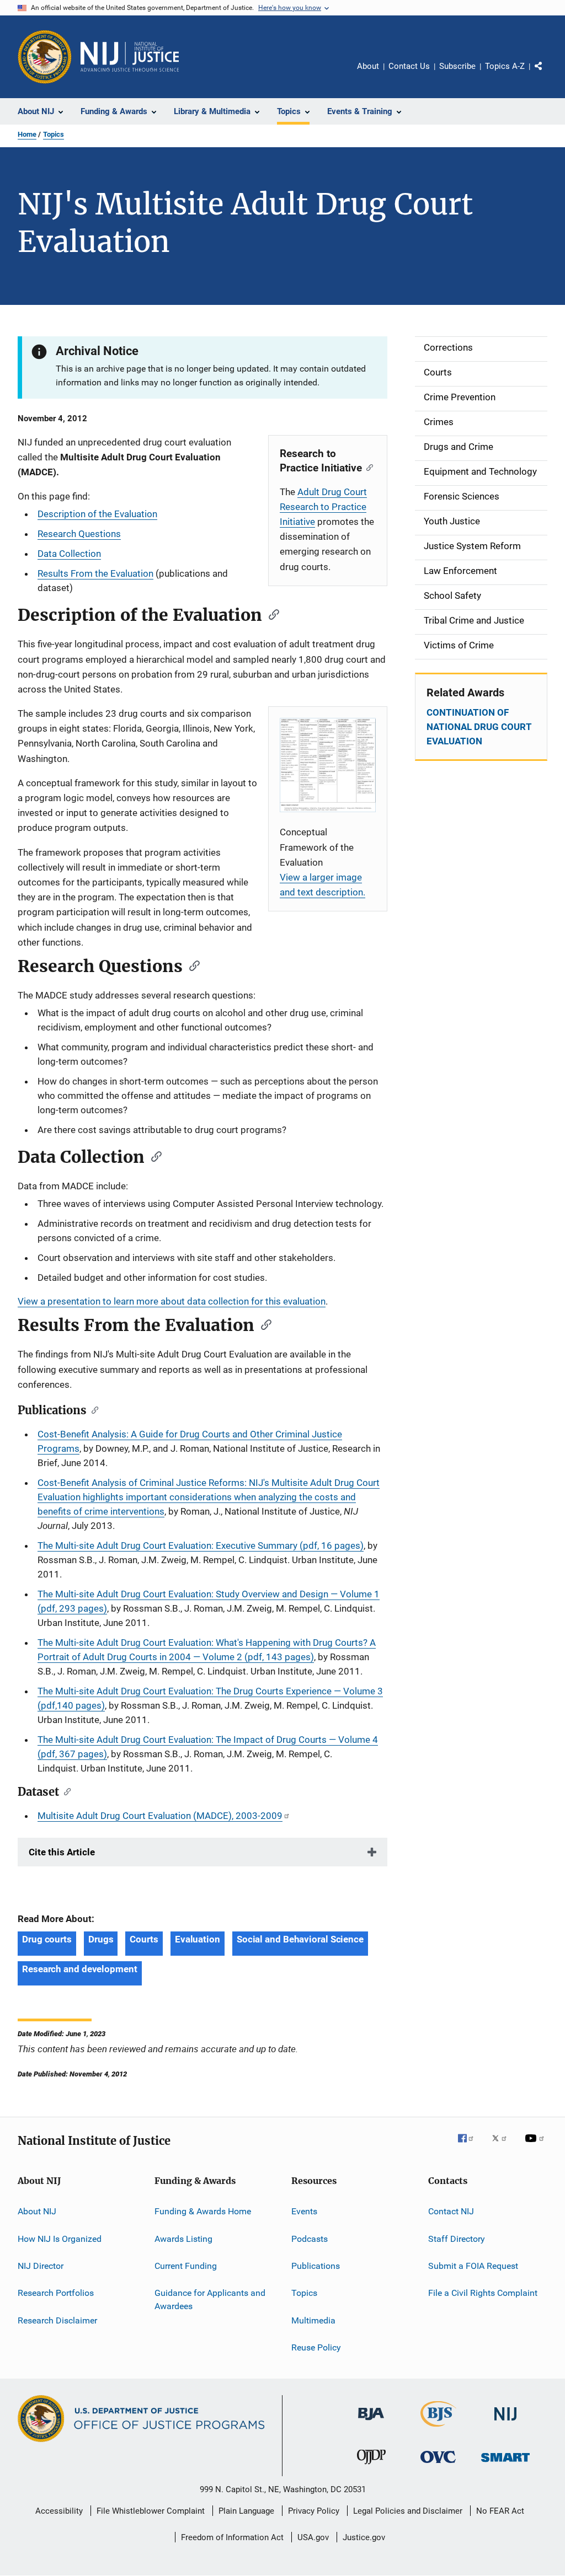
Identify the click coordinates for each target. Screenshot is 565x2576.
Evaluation (198, 1939)
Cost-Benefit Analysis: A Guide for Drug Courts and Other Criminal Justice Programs (190, 1441)
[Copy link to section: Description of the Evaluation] (270, 614)
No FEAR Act (500, 2511)
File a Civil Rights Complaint (483, 2293)
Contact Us (409, 66)
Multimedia (313, 2320)
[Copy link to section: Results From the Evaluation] (263, 1324)
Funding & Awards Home (203, 2211)
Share (547, 74)
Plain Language (246, 2511)
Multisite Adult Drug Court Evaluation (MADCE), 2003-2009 (160, 1816)
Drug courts (47, 1939)
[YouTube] (536, 2146)
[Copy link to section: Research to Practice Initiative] (367, 467)
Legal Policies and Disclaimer (408, 2511)
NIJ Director (41, 2266)
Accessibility (59, 2511)
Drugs (101, 1939)
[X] (503, 2146)
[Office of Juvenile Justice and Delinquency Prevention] (371, 2466)
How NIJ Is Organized (60, 2238)
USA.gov (313, 2537)
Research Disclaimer (57, 2320)
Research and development (80, 1969)
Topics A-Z (505, 66)
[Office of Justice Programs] (45, 57)
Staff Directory (457, 2238)
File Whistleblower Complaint (151, 2511)
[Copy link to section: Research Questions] (191, 965)
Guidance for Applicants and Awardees (210, 2299)
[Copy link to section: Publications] (92, 1409)
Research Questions (79, 534)
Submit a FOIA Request (473, 2266)
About (368, 66)
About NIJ (37, 2211)
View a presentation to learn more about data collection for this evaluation (172, 1301)
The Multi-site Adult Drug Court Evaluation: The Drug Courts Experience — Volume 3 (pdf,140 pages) (210, 1698)
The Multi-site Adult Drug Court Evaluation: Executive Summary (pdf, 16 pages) (201, 1545)
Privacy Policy (314, 2511)
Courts (144, 1939)
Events (304, 2211)
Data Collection (69, 554)
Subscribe (457, 66)
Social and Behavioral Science (300, 1939)
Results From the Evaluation (95, 573)
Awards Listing (183, 2238)
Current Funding (186, 2266)
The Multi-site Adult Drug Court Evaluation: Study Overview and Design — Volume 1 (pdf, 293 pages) (209, 1601)
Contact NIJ (451, 2211)
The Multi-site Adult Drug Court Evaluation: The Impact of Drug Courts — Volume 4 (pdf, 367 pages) (208, 1747)
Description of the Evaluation (97, 514)
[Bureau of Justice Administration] (371, 2422)
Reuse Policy (316, 2347)
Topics (54, 134)
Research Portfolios (56, 2293)
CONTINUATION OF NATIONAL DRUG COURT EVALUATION (479, 727)
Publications (316, 2266)
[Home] (130, 57)
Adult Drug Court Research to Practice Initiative (323, 507)
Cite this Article (62, 1852)
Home (27, 134)
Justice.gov (364, 2537)
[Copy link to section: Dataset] (65, 1791)
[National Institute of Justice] (505, 2422)
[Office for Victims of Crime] (438, 2465)
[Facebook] (470, 2146)
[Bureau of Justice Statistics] (438, 2429)
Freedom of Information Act (232, 2537)
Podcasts (310, 2238)
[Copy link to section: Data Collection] (153, 1156)
